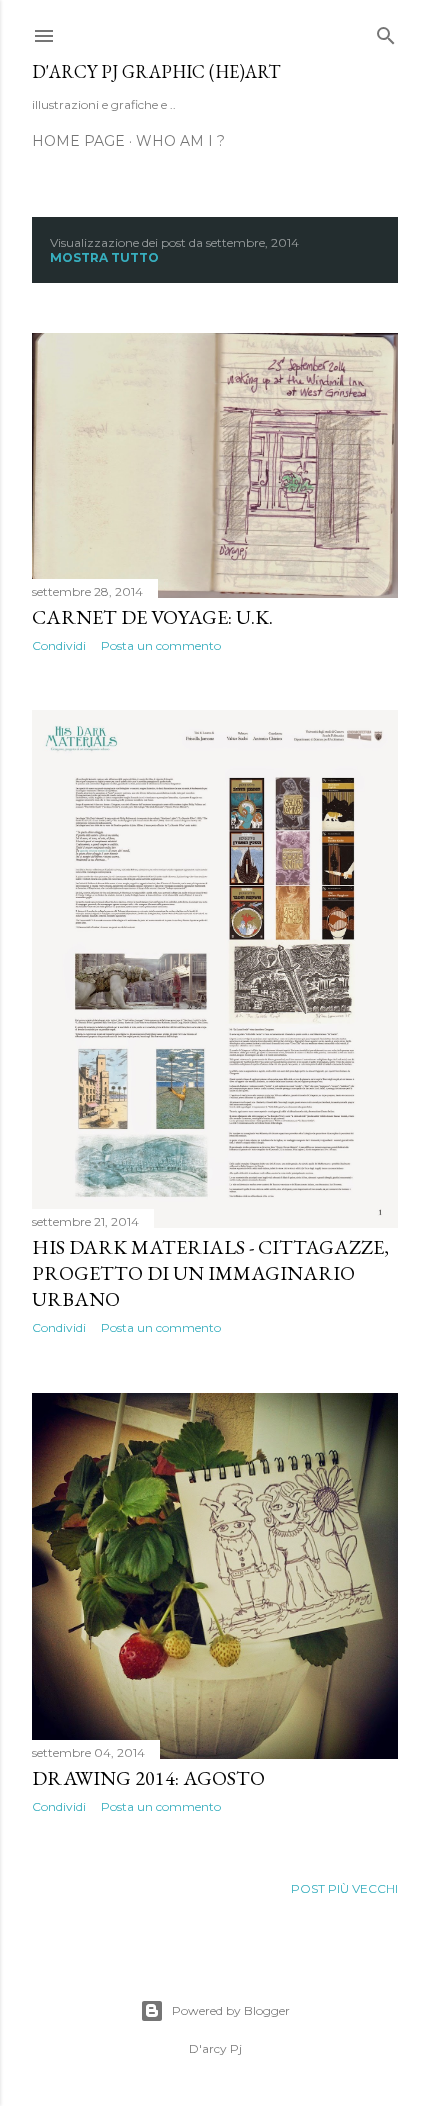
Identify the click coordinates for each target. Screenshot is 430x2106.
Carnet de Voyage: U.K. (152, 617)
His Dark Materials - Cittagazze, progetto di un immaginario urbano (210, 1273)
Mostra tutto (104, 257)
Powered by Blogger (231, 2010)
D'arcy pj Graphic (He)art (156, 71)
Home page (78, 141)
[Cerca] (386, 31)
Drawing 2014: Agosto (148, 1778)
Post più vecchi (344, 1888)
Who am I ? (180, 141)
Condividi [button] (59, 645)
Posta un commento (161, 645)
